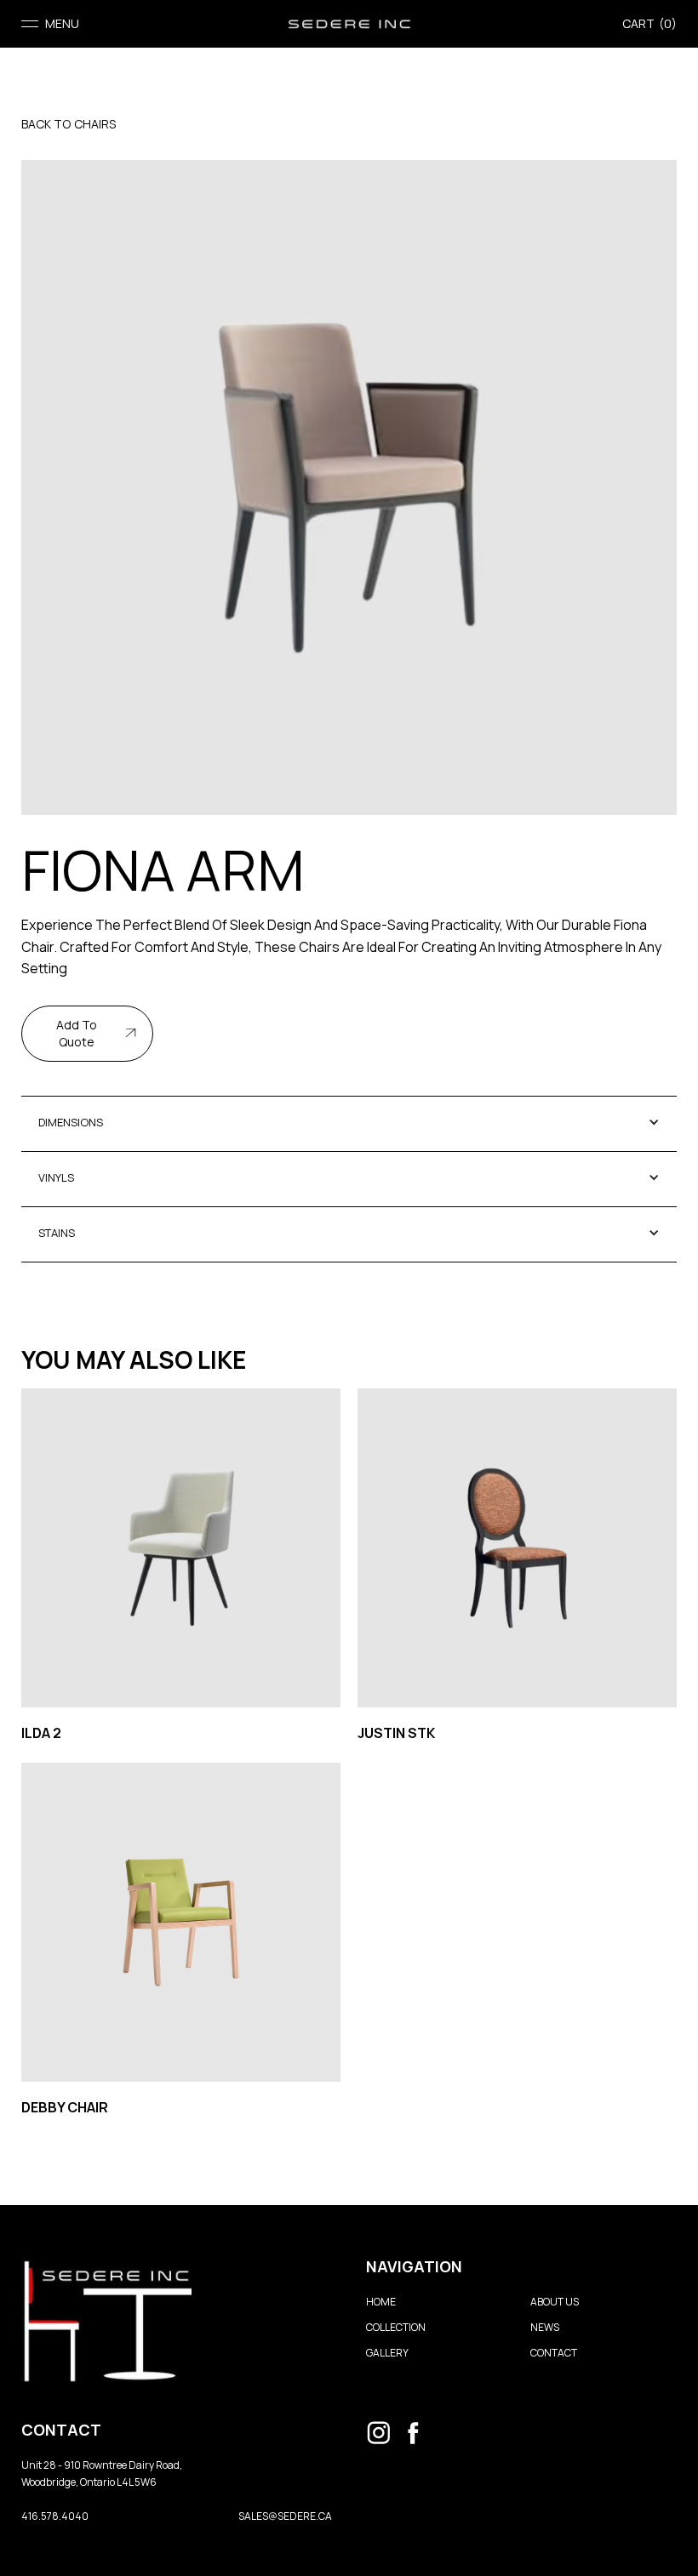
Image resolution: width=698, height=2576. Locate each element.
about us (555, 2302)
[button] (50, 24)
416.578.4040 (55, 2516)
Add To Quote (77, 1033)
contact (554, 2353)
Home (381, 2302)
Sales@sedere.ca (285, 2516)
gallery (387, 2353)
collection (396, 2327)
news (545, 2327)
